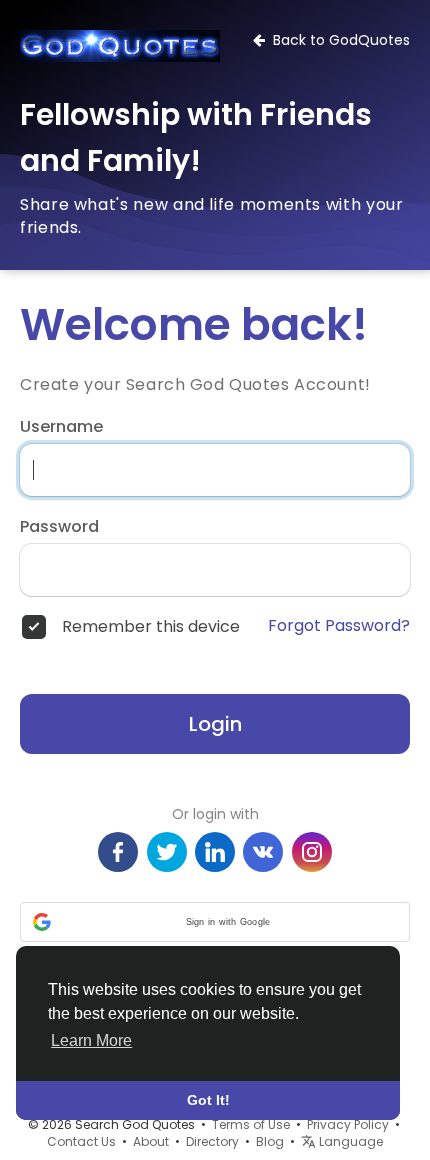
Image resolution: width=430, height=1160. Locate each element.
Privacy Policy (348, 1124)
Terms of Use (251, 1124)
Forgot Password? (339, 626)
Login (215, 724)
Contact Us (81, 1141)
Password (59, 527)
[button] (215, 922)
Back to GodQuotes (337, 40)
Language (349, 1141)
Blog (270, 1141)
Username (61, 427)
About (151, 1141)
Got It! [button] (208, 1100)
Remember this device (151, 627)
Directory (212, 1141)
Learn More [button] (91, 1040)
